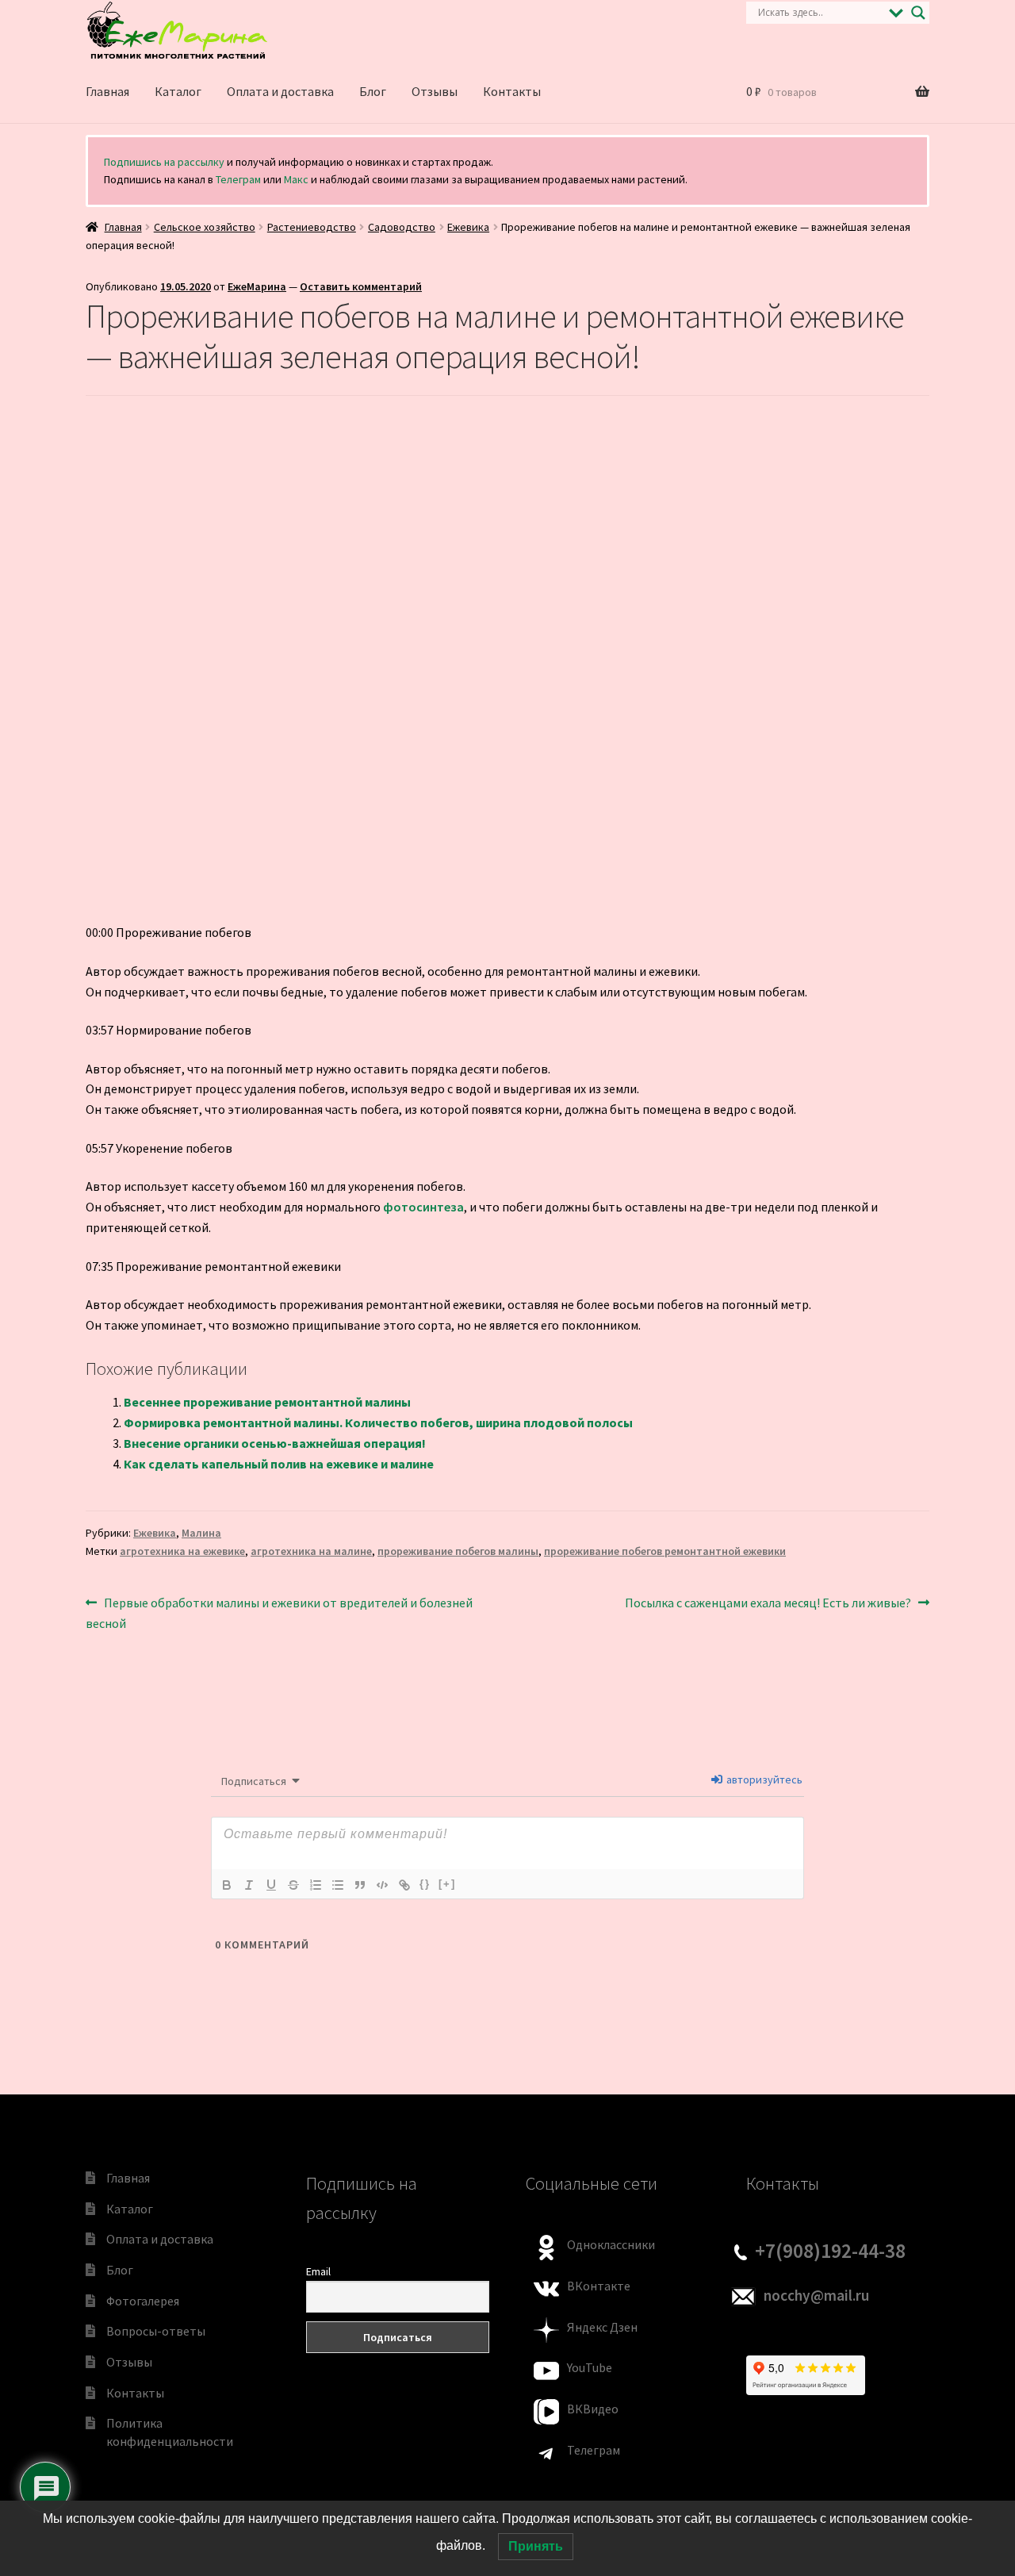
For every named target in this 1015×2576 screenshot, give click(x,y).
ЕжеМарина (257, 286)
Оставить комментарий (361, 286)
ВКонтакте (599, 2286)
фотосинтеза (423, 1207)
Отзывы (435, 91)
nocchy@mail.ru (816, 2295)
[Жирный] (227, 1885)
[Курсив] (249, 1885)
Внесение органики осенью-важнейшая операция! (275, 1443)
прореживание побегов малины (458, 1551)
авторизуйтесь (763, 1779)
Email (318, 2271)
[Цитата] (360, 1885)
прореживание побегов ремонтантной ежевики (665, 1551)
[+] (447, 1884)
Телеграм (238, 179)
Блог (373, 91)
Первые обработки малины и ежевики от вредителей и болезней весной (279, 1612)
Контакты (512, 91)
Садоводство (402, 227)
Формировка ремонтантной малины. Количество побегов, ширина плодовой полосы (378, 1422)
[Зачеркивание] (293, 1885)
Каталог (178, 91)
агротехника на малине (311, 1551)
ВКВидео (593, 2409)
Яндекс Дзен (602, 2327)
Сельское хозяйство (205, 227)
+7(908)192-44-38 (830, 2251)
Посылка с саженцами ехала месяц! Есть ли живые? (768, 1604)
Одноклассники (611, 2244)
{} (425, 1884)
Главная (107, 91)
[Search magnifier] (918, 13)
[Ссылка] (404, 1885)
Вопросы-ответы (156, 2331)
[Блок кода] (382, 1885)
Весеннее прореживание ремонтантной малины (267, 1402)
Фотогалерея (143, 2301)
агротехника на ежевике (182, 1551)
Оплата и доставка (280, 91)
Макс (296, 179)
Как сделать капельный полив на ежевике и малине (279, 1464)
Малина (201, 1533)
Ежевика (468, 227)
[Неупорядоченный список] (338, 1885)
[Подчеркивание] (271, 1885)
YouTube (590, 2367)
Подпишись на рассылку (164, 162)
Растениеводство (312, 227)
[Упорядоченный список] (316, 1885)
